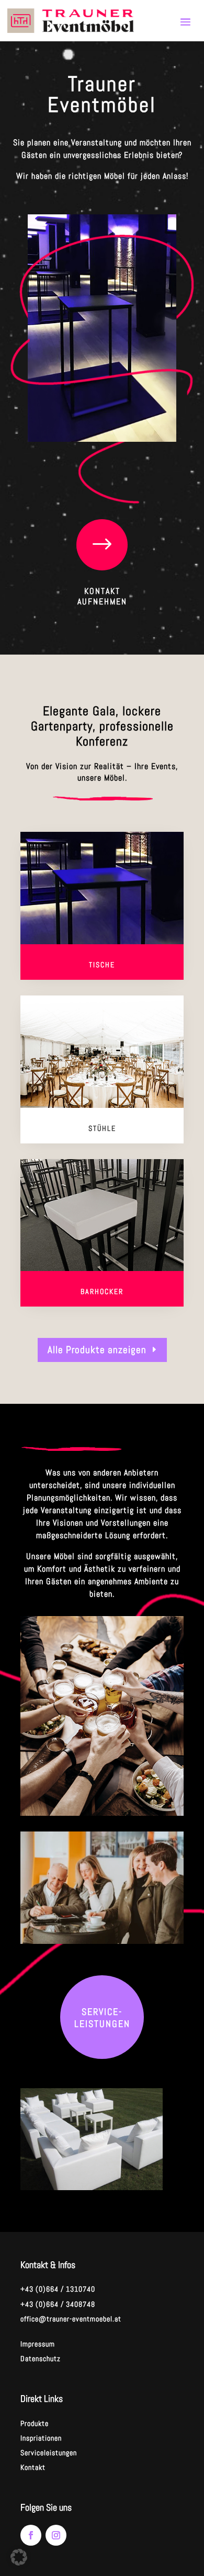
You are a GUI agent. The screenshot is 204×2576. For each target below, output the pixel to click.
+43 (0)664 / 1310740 (58, 2289)
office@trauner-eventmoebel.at (71, 2319)
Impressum (38, 2344)
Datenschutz (41, 2359)
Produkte (35, 2423)
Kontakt (33, 2467)
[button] (19, 2557)
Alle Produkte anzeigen (97, 1350)
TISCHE (102, 965)
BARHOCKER (102, 1291)
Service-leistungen (102, 2018)
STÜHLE (102, 1128)
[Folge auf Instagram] (56, 2535)
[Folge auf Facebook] (31, 2535)
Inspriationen (41, 2438)
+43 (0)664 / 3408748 (58, 2304)
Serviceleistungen (49, 2453)
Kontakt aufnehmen (102, 597)
